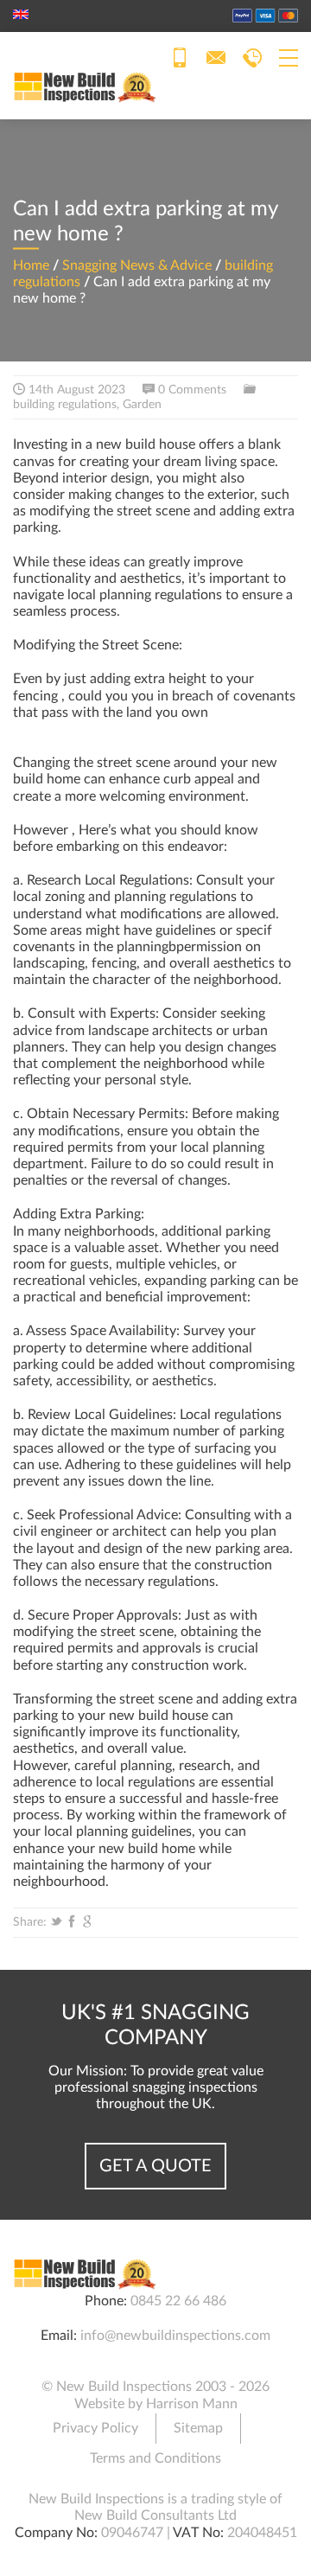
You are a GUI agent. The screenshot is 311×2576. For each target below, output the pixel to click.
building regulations (65, 405)
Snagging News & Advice (137, 265)
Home (31, 265)
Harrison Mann (192, 2404)
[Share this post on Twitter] (56, 1922)
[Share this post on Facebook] (72, 1922)
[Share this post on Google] (87, 1922)
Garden (142, 405)
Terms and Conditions (155, 2458)
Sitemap (198, 2428)
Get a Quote (155, 2166)
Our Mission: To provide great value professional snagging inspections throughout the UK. (156, 2087)
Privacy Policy (95, 2428)
